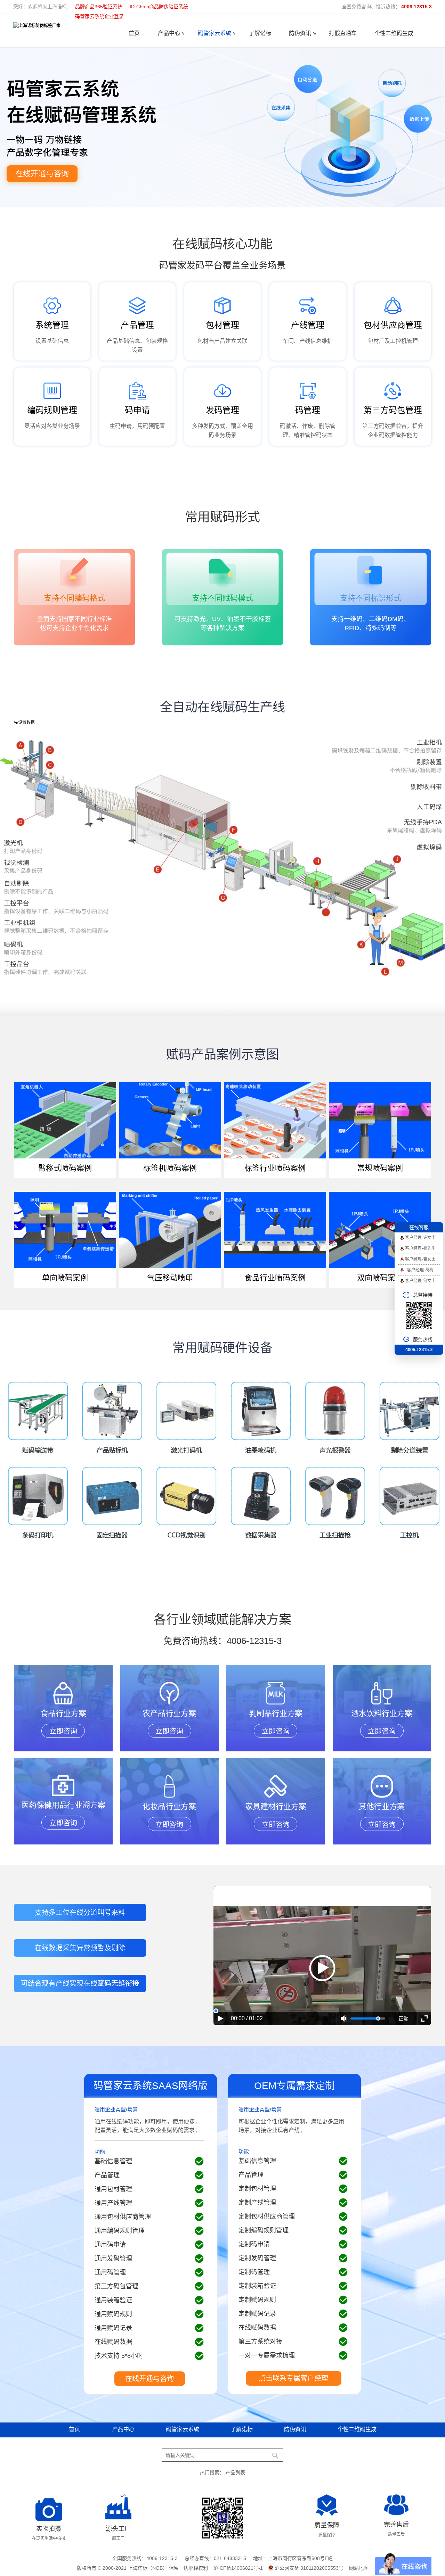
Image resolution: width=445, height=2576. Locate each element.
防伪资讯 (300, 33)
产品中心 (169, 33)
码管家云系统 (215, 33)
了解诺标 (260, 33)
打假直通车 (343, 33)
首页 (134, 33)
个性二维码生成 (394, 33)
